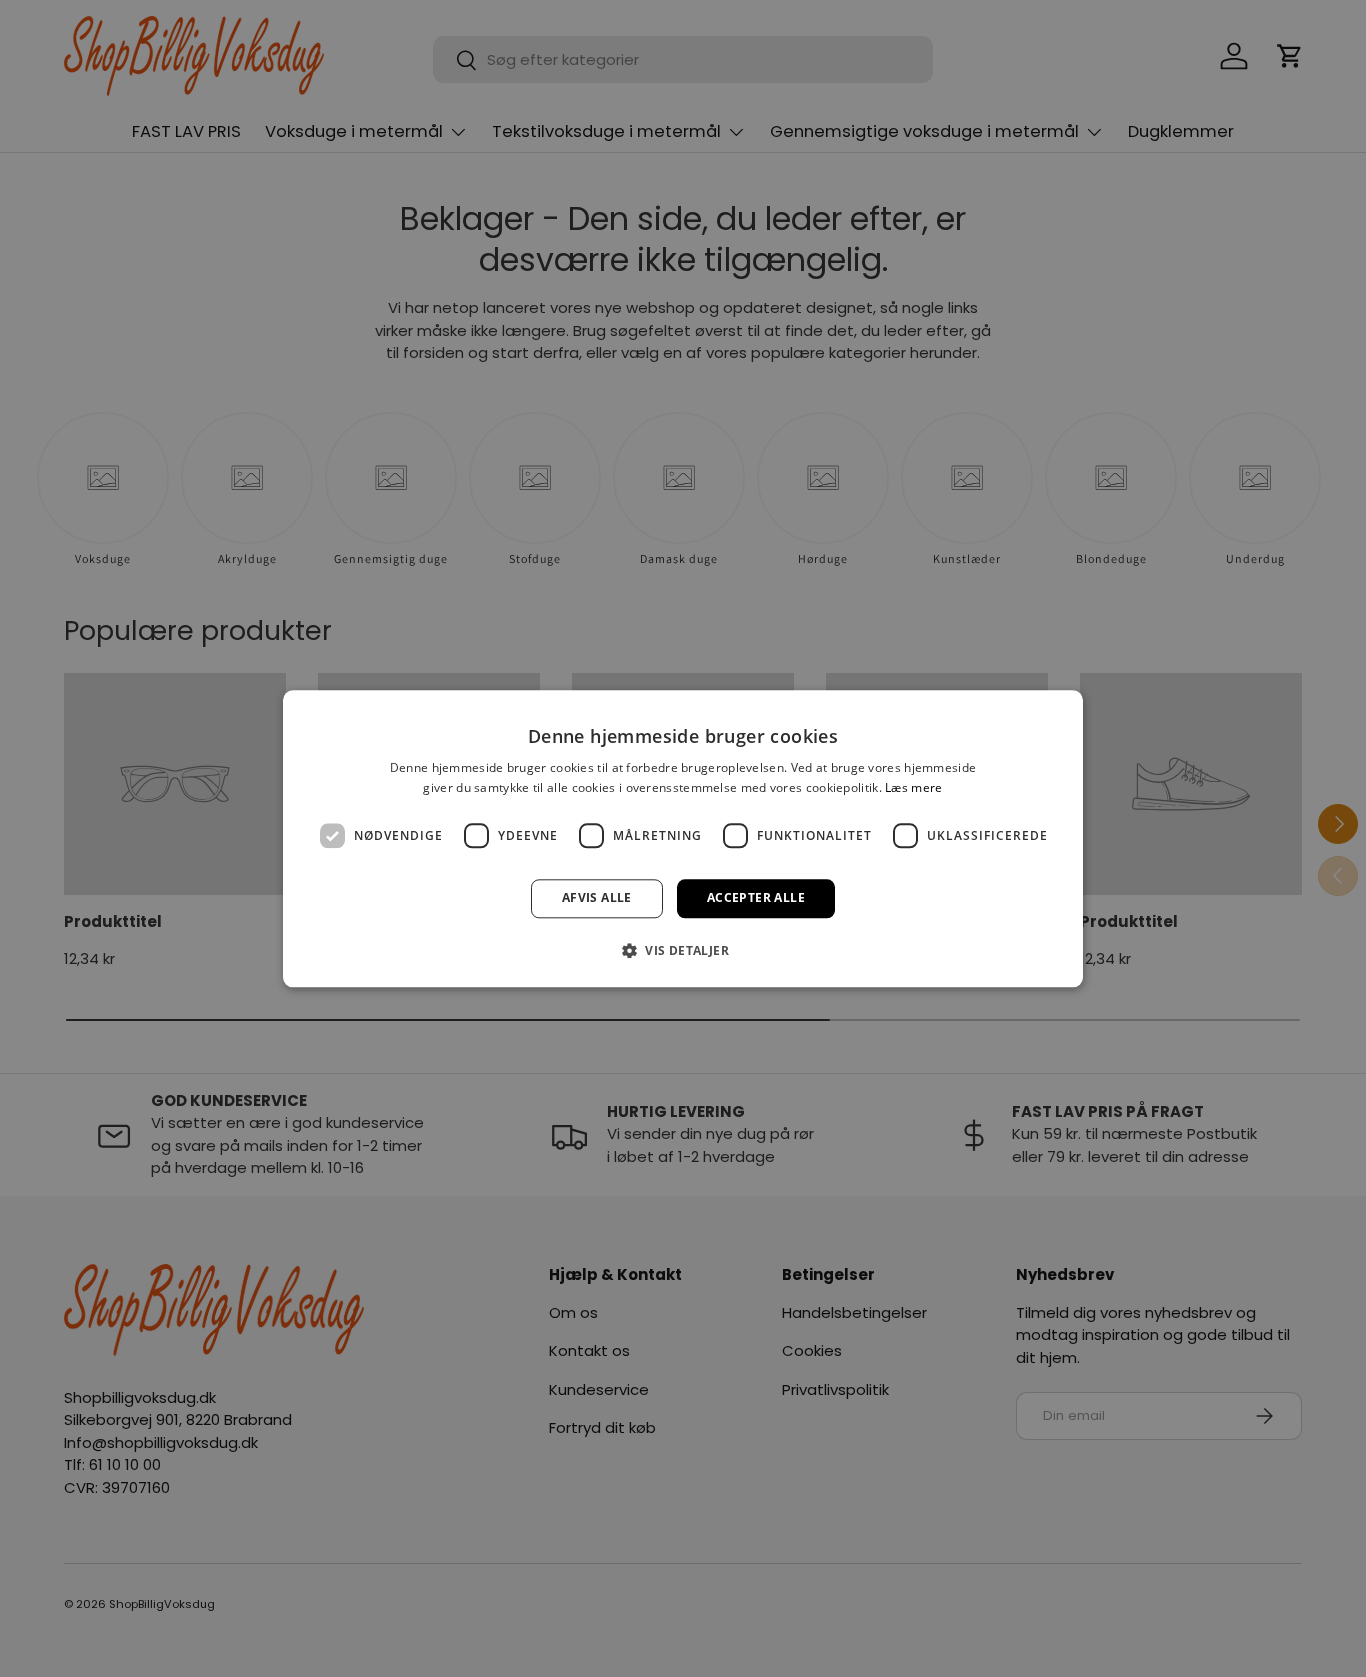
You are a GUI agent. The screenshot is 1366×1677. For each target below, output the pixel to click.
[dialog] (683, 838)
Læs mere (913, 787)
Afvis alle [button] (597, 898)
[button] (683, 950)
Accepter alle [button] (756, 898)
